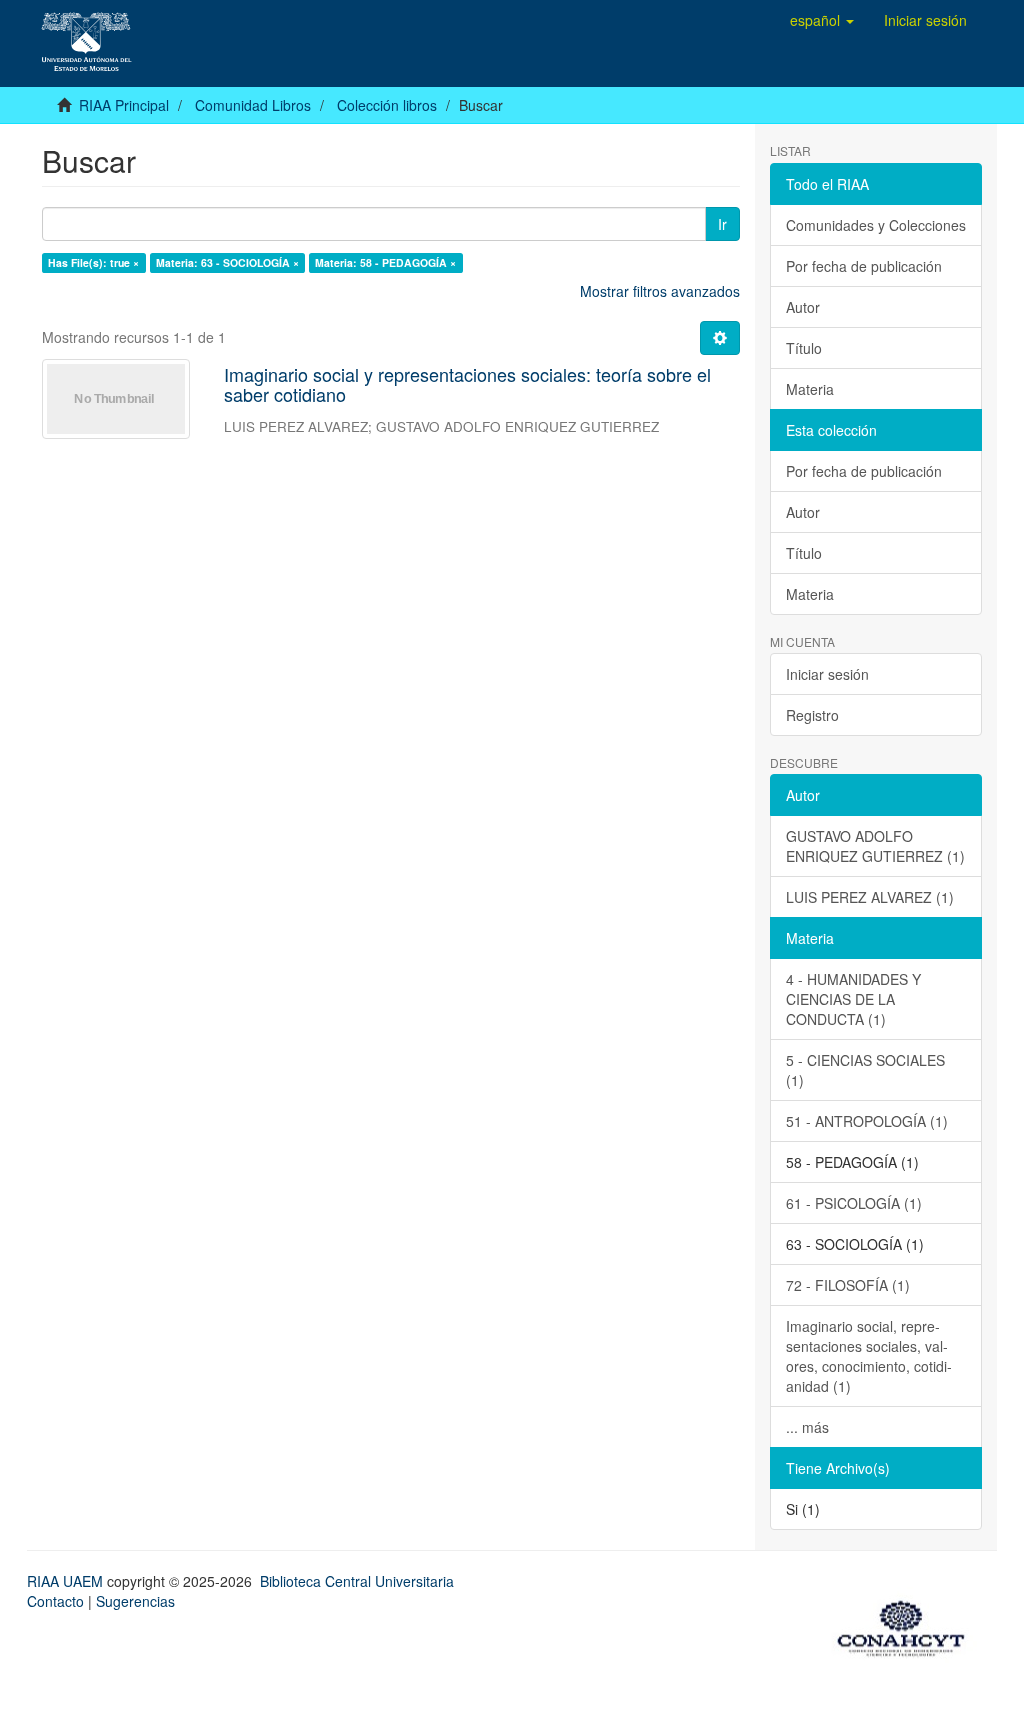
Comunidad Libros (253, 105)
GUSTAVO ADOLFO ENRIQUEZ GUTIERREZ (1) (875, 846)
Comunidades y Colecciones (876, 225)
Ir (722, 224)
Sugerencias (135, 1601)
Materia (810, 389)
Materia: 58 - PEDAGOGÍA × (385, 262)
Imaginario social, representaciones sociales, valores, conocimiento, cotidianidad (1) (869, 1356)
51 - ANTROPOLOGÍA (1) (867, 1121)
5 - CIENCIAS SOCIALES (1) (865, 1070)
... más (807, 1427)
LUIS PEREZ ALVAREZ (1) (870, 897)
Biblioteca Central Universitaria (357, 1581)
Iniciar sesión (827, 674)
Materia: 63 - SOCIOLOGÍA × (227, 262)
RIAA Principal (124, 105)
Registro (812, 715)
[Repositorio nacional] (907, 1625)
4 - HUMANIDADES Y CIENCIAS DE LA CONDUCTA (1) (853, 999)
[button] (822, 20)
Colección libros (387, 105)
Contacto (55, 1601)
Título (804, 348)
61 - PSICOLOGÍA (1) (854, 1203)
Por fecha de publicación (864, 266)
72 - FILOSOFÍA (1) (848, 1285)
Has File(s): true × (93, 262)
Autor (803, 307)
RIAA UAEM (67, 1581)
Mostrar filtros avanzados (660, 291)
